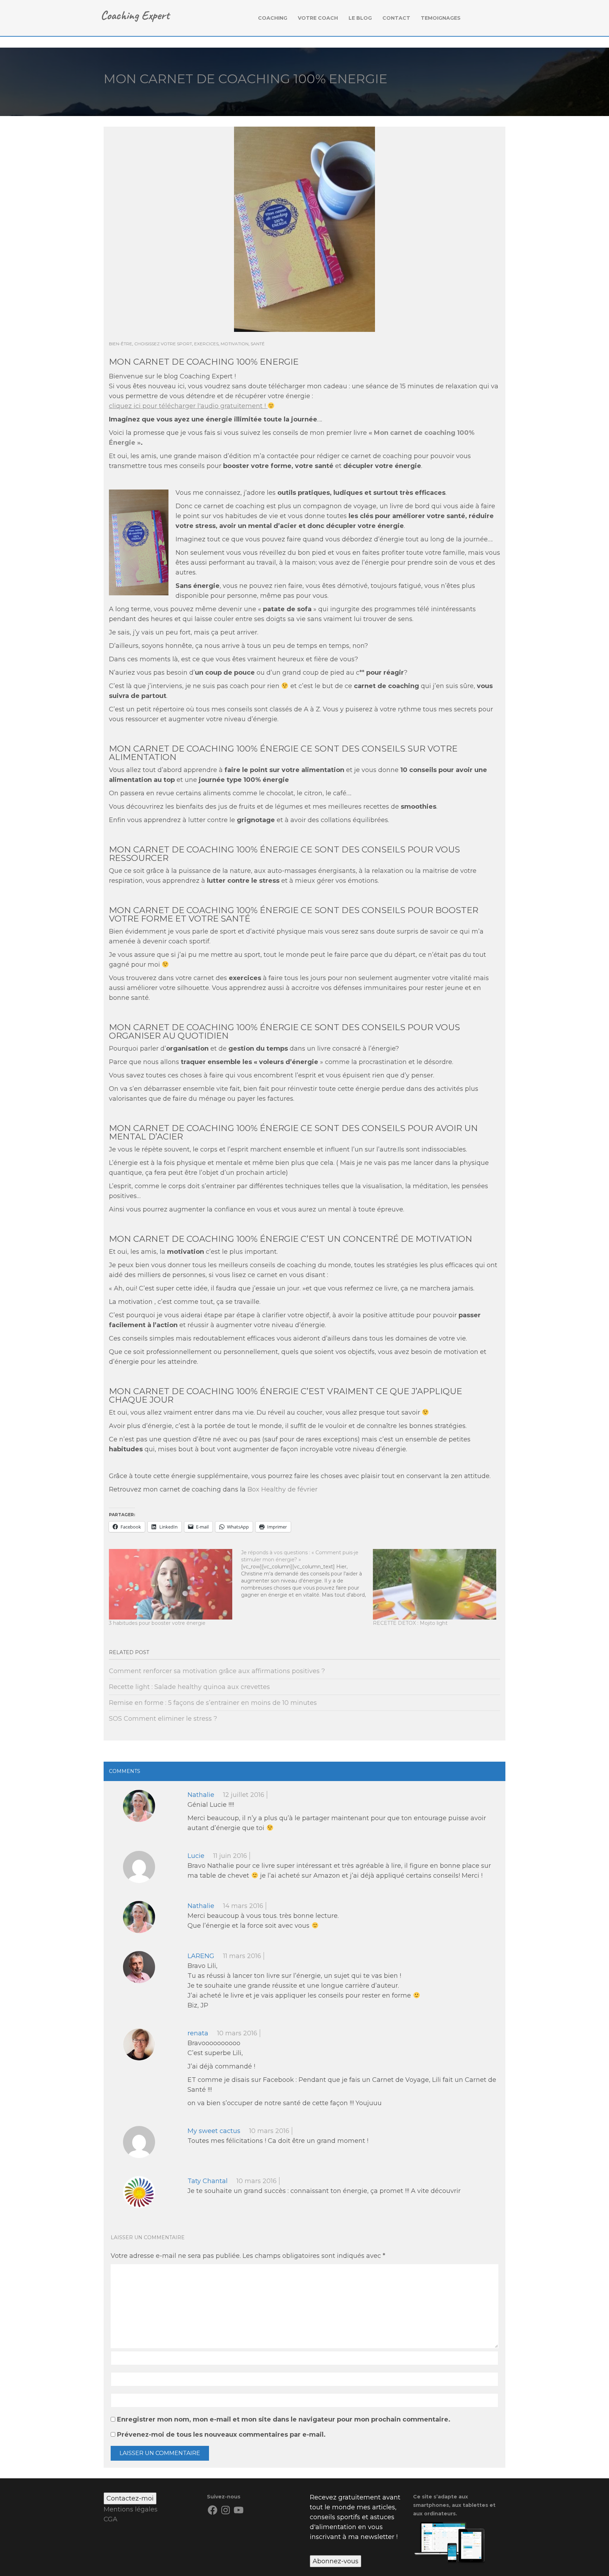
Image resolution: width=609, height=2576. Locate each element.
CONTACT (396, 18)
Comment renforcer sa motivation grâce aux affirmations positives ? (217, 1671)
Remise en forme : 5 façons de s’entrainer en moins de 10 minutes (213, 1703)
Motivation (235, 344)
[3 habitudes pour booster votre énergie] (171, 1584)
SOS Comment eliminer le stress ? (163, 1719)
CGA (110, 2519)
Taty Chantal (208, 2181)
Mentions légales (131, 2509)
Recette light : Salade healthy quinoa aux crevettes (189, 1687)
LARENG (201, 1956)
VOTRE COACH (318, 18)
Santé (258, 344)
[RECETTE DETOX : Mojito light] (435, 1584)
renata (198, 2033)
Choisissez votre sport (163, 344)
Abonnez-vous (336, 2561)
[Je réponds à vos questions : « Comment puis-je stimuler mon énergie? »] (307, 1574)
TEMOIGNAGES (441, 18)
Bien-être (121, 344)
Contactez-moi (130, 2498)
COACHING (273, 18)
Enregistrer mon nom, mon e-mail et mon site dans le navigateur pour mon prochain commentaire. (284, 2419)
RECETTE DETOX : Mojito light (410, 1623)
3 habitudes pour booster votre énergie (157, 1623)
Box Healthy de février (282, 1489)
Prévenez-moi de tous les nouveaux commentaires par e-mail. (221, 2435)
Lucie (196, 1856)
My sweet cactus (214, 2131)
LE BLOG (360, 18)
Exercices (206, 344)
